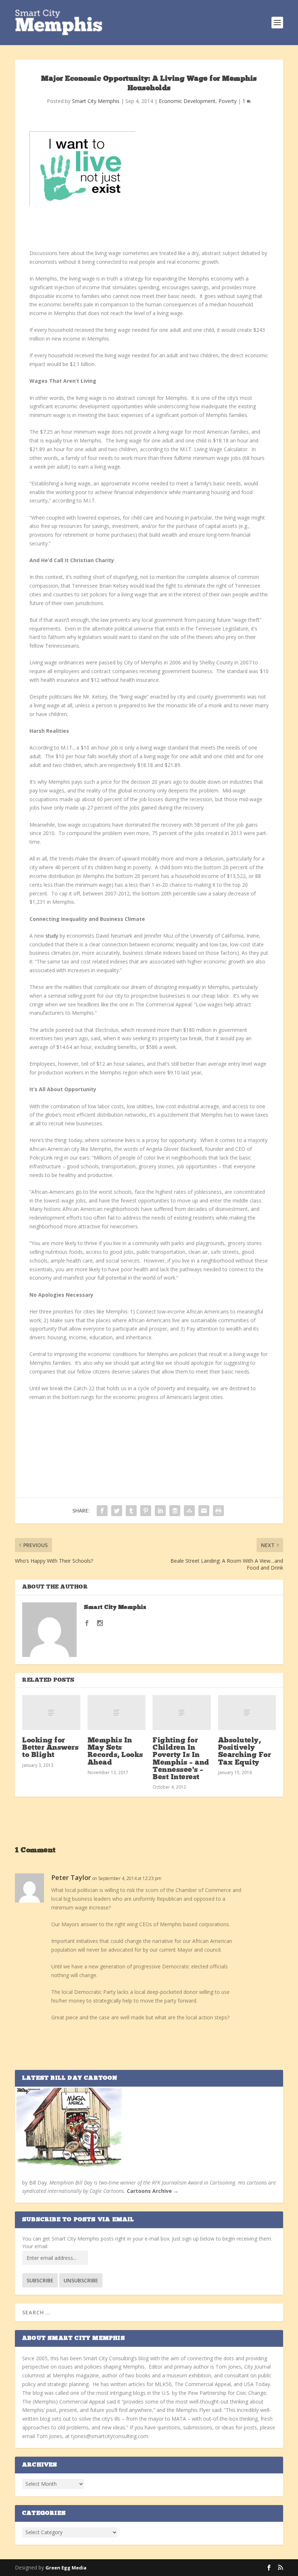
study (52, 936)
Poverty (227, 101)
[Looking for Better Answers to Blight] (51, 1713)
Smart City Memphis (96, 101)
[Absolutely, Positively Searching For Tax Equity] (247, 1713)
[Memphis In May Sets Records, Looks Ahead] (117, 1713)
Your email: (35, 2246)
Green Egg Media (66, 2568)
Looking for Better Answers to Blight (50, 1748)
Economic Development (187, 101)
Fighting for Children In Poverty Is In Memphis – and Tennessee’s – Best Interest (181, 1759)
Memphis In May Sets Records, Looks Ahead (115, 1752)
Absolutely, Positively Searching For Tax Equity (245, 1752)
